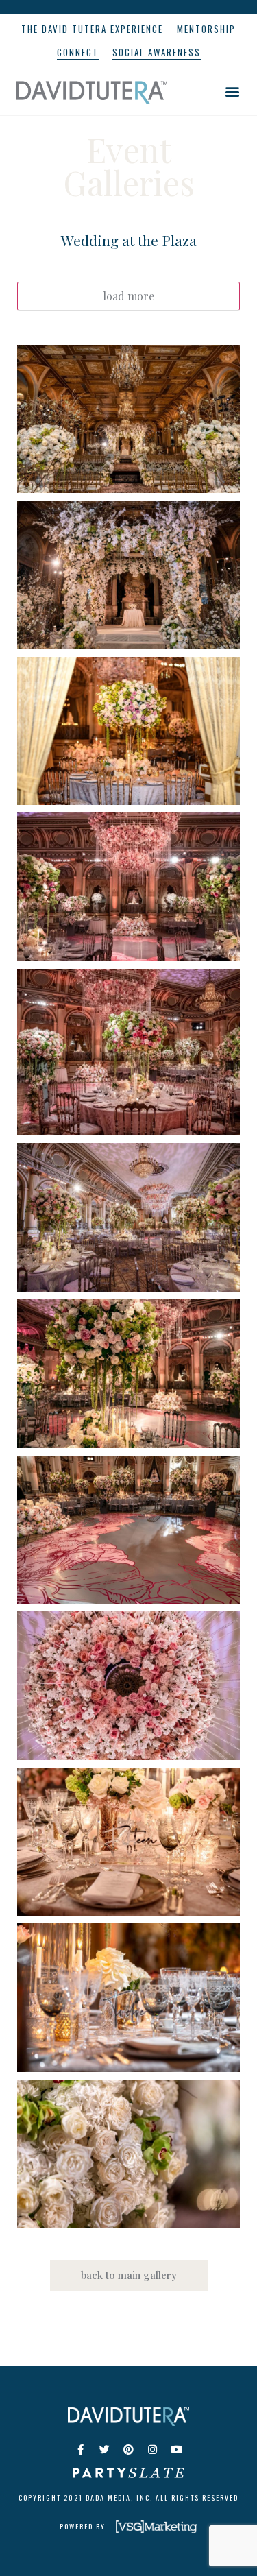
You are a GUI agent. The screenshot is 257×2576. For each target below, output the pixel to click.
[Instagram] (153, 2450)
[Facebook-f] (81, 2450)
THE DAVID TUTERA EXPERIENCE (92, 29)
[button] (232, 91)
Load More (128, 296)
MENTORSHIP (206, 29)
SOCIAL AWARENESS (157, 52)
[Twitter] (105, 2450)
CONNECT (78, 52)
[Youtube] (177, 2450)
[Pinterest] (129, 2450)
